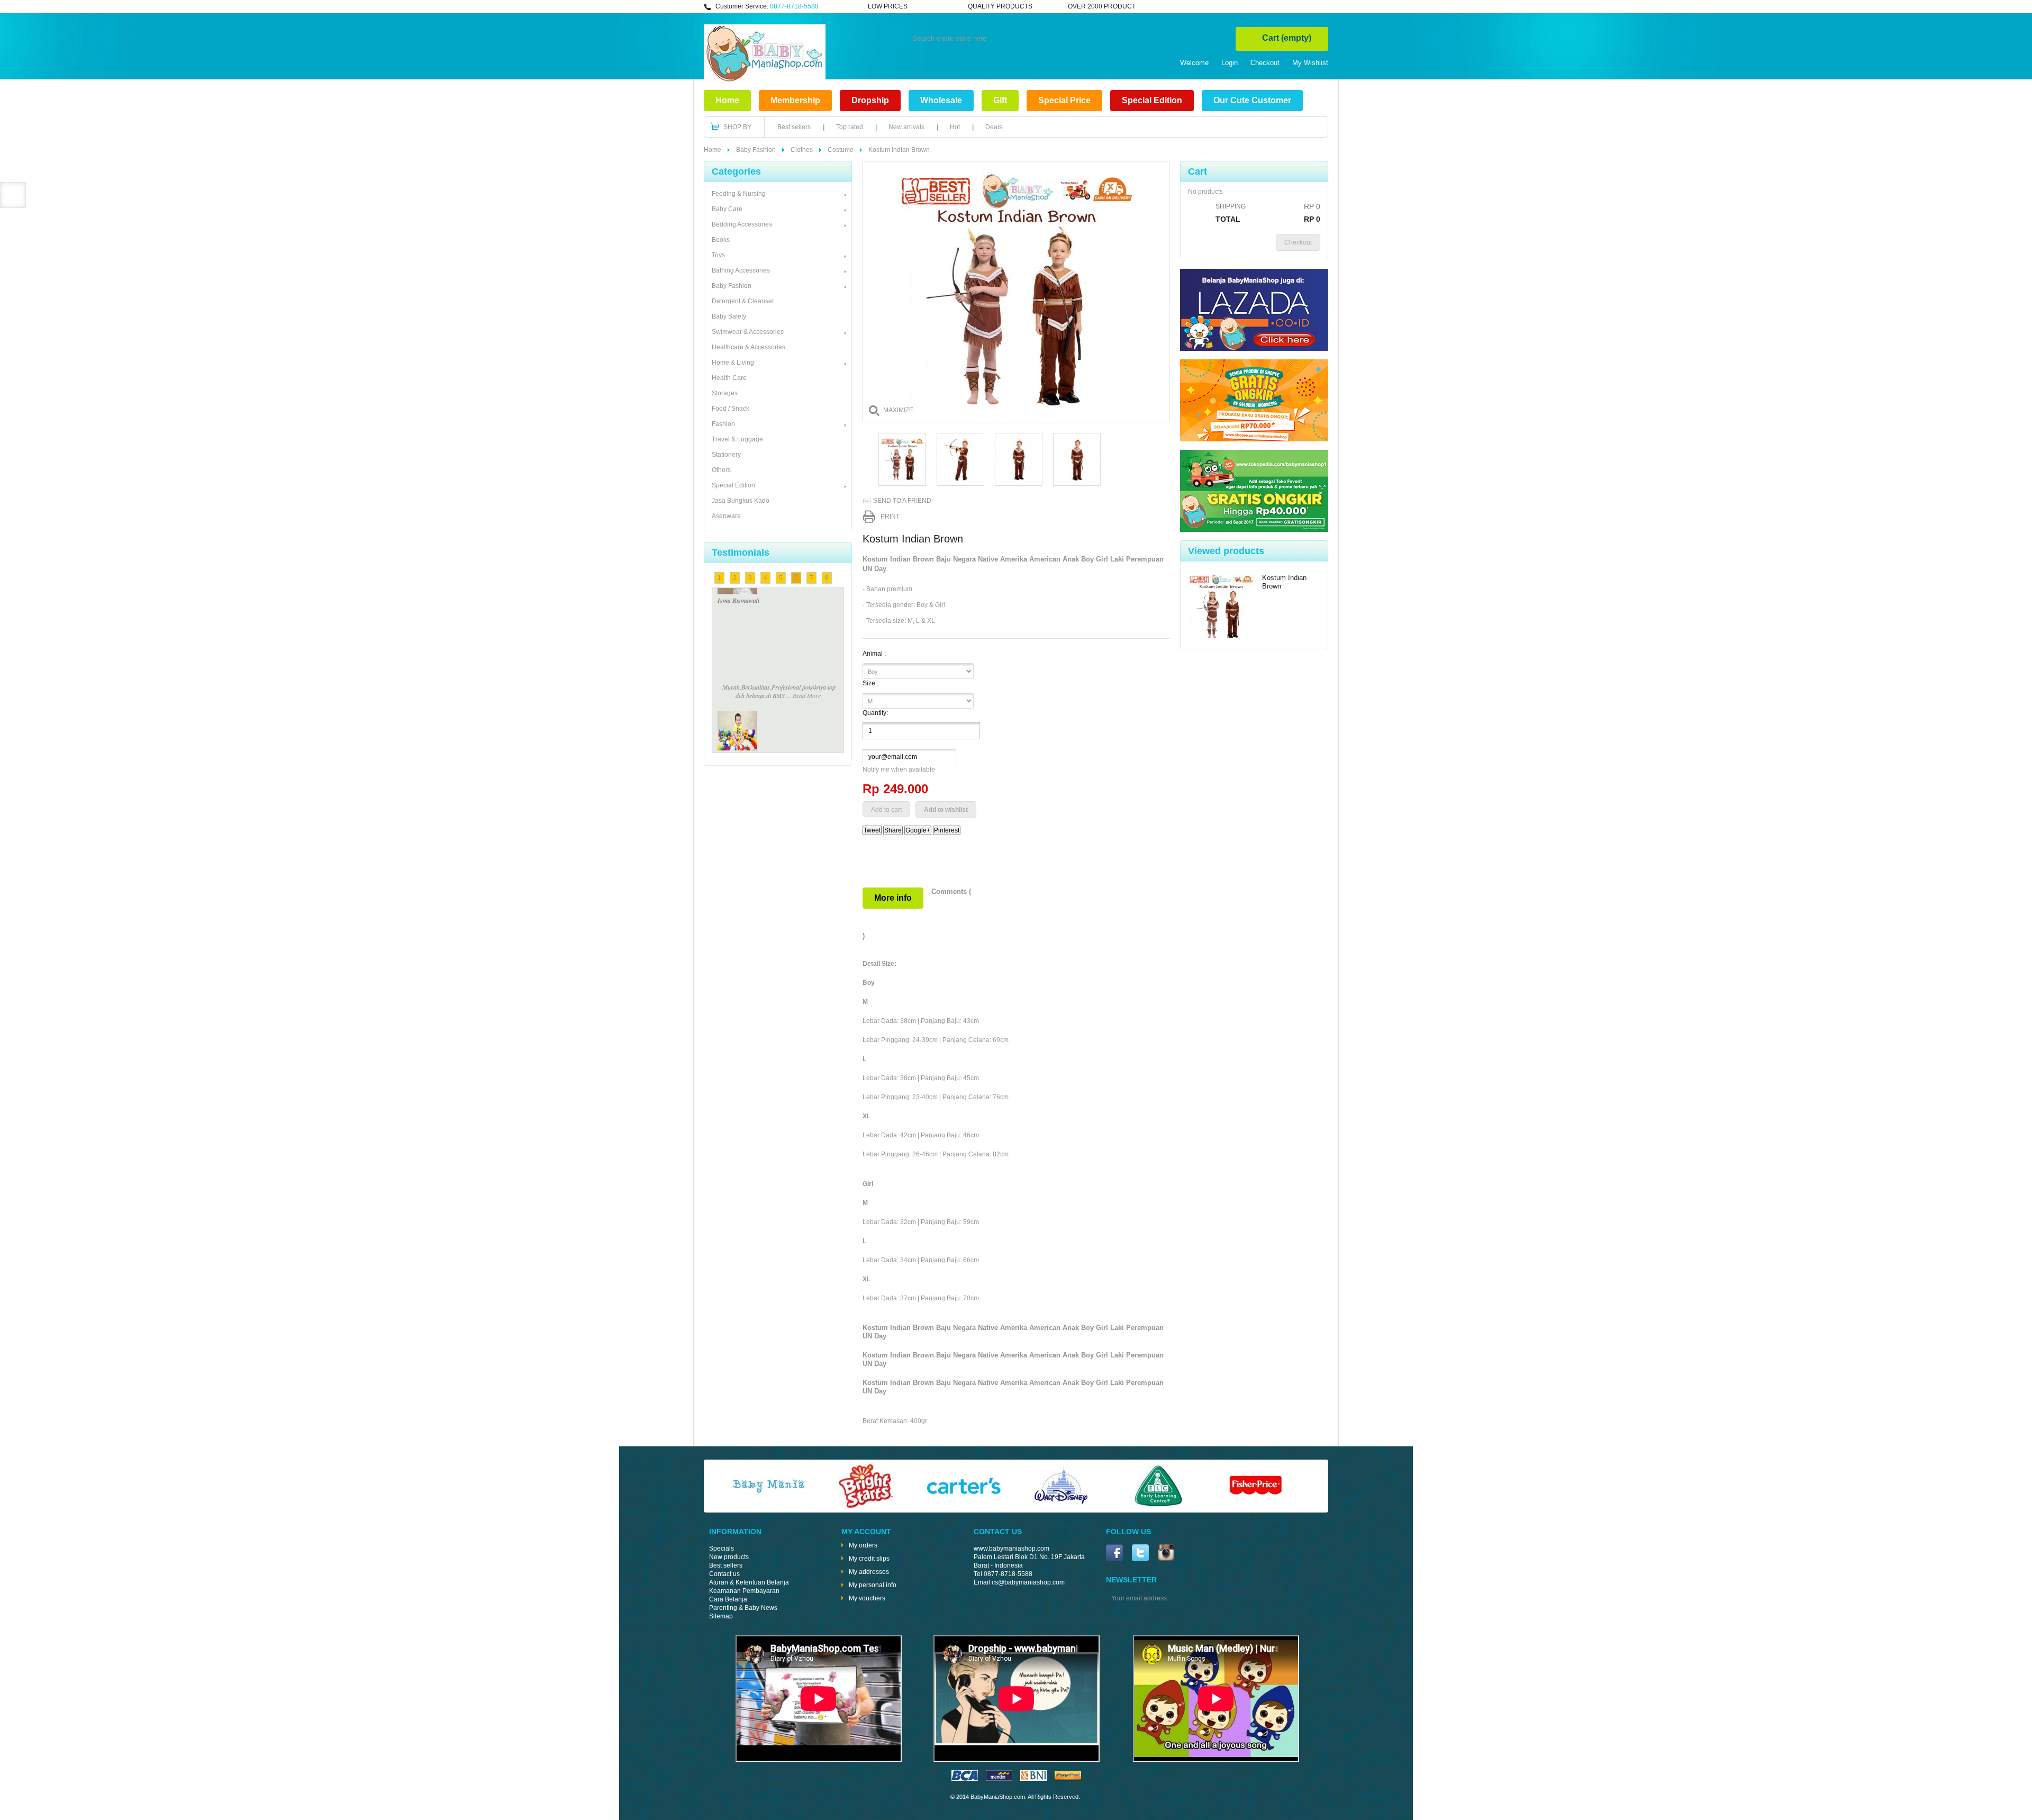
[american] (1033, 1779)
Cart (1287, 38)
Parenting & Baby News (743, 1608)
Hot (955, 127)
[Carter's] (964, 1506)
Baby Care (727, 209)
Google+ (918, 830)
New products (729, 1557)
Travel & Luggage (737, 439)
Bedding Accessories (742, 224)
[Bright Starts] (866, 1506)
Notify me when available (899, 769)
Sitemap (721, 1616)
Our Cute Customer (1252, 100)
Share (893, 830)
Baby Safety (729, 316)
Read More (807, 609)
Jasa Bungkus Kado (741, 501)
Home (727, 100)
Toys (718, 255)
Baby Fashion (756, 150)
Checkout (1265, 63)
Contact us (724, 1574)
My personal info (873, 1585)
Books (721, 240)
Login (1230, 63)
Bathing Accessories (741, 270)
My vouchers (867, 1598)
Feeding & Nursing (739, 194)
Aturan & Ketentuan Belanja (749, 1582)
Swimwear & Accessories (748, 332)
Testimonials (741, 553)
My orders (863, 1545)
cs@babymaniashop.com (1028, 1582)
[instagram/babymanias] (1166, 1554)
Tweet (872, 830)
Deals (994, 127)
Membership (795, 100)
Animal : (875, 654)
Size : (871, 683)
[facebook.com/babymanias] (1114, 1554)
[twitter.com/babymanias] (1140, 1554)
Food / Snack (731, 409)
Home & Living (733, 363)
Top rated (850, 127)
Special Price (1064, 100)
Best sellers (794, 127)
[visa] (965, 1779)
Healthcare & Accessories (749, 347)
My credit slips (869, 1559)
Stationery (726, 455)
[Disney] (1061, 1506)
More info (893, 898)
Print (890, 517)
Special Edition (1152, 100)
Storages (725, 393)
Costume (841, 150)
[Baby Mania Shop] (765, 81)
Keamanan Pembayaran (744, 1591)
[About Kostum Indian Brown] (1221, 608)
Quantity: (875, 713)
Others (721, 470)
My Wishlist (1310, 63)
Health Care (729, 378)
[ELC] (1158, 1506)
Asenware (726, 516)
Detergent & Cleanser (743, 301)
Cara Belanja (728, 1599)
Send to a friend (902, 501)
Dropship (870, 100)
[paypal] (1068, 1779)
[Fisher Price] (1256, 1506)
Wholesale (941, 100)
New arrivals (906, 127)
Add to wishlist (946, 810)
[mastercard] (999, 1779)
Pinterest (947, 830)
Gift (1000, 100)
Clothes (802, 150)
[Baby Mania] (769, 1506)
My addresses (869, 1572)
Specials (722, 1549)
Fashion (723, 424)
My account (866, 1532)
